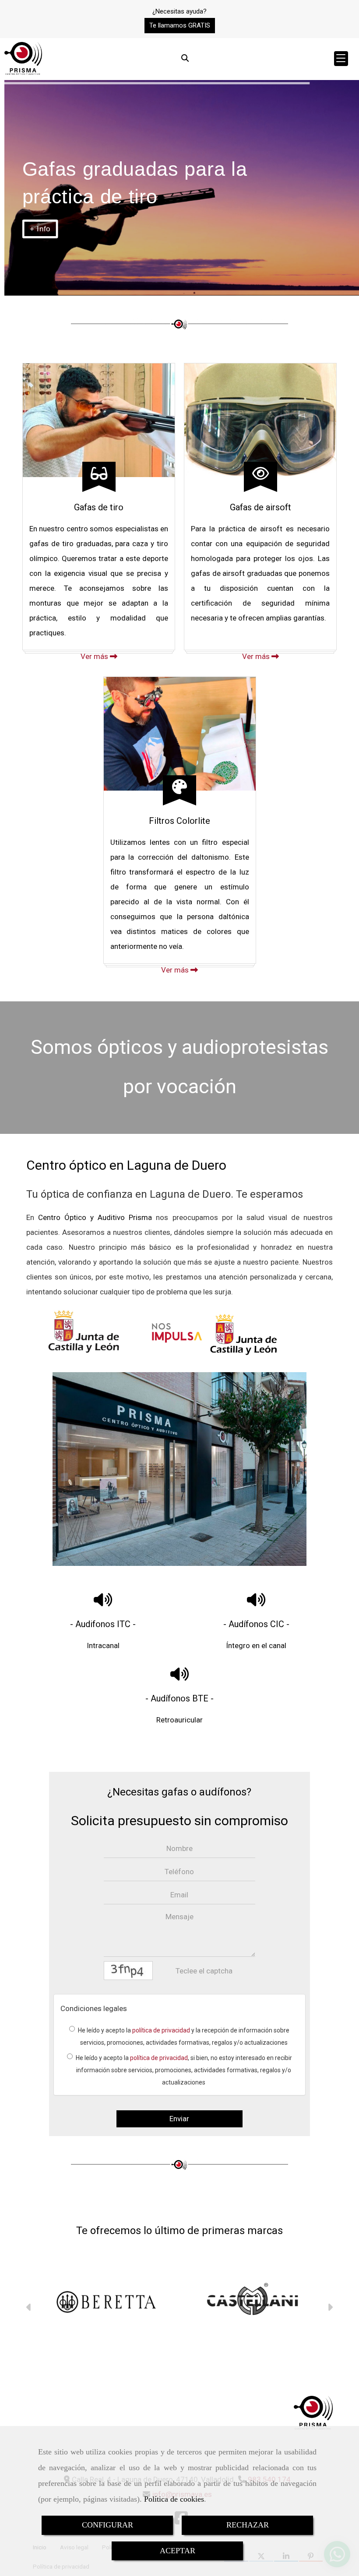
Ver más (95, 656)
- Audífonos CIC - (256, 1624)
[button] (180, 26)
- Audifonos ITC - (103, 1624)
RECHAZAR (248, 2525)
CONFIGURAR (107, 2525)
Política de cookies (174, 2499)
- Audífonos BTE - (179, 1698)
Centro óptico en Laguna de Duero (126, 1165)
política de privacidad (161, 2030)
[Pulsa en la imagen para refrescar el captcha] (128, 1971)
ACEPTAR (178, 2551)
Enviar (179, 2119)
